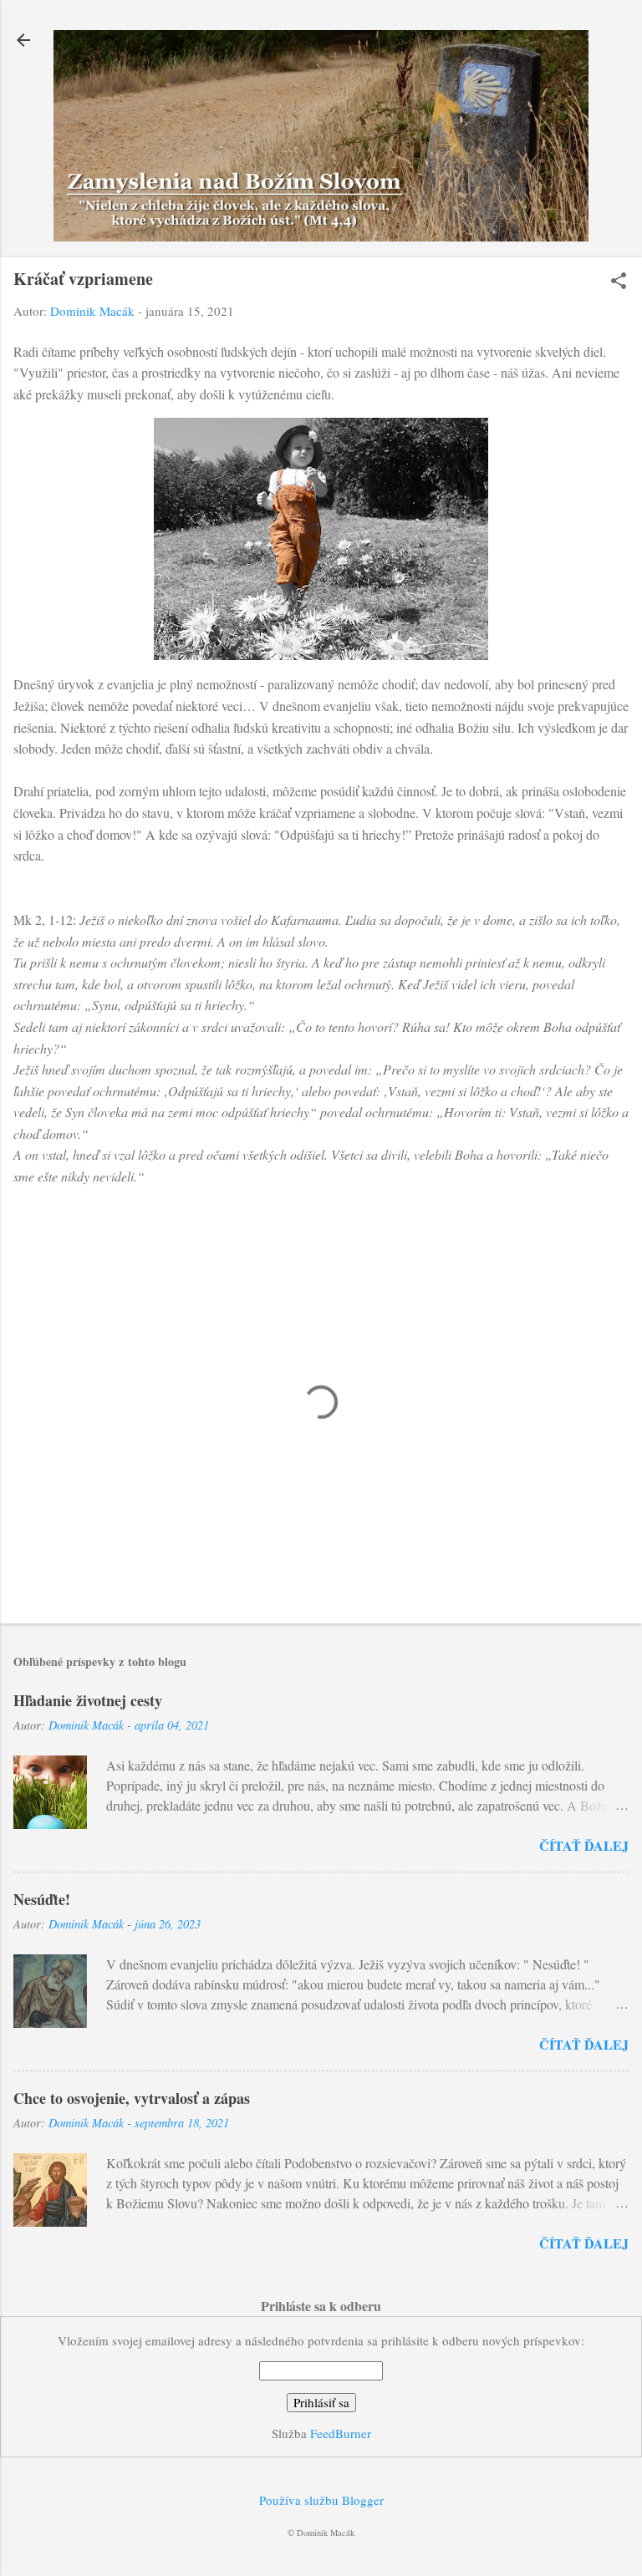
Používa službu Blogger (321, 2500)
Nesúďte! (42, 1899)
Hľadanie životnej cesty (88, 1700)
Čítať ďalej (584, 1845)
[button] (619, 282)
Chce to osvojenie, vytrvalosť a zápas (132, 2098)
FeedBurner (341, 2433)
